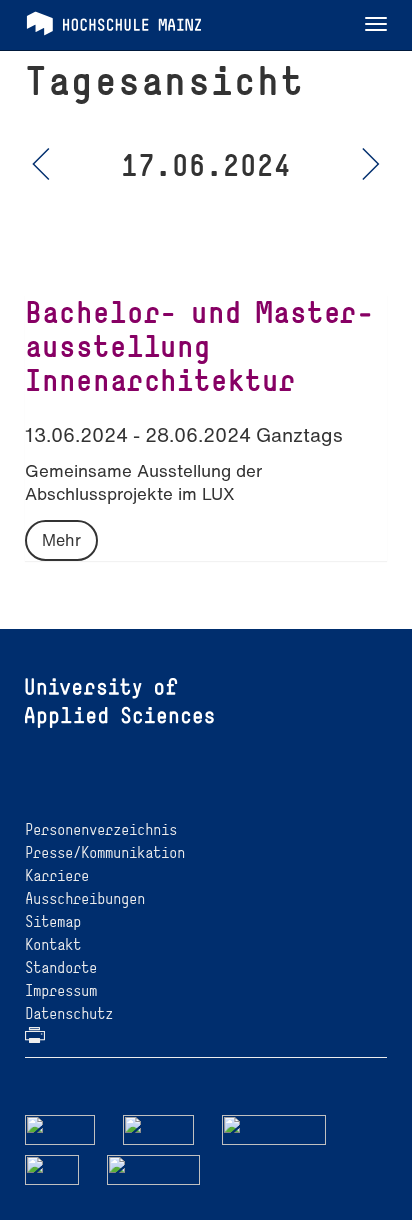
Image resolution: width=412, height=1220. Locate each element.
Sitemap (53, 921)
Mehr (61, 540)
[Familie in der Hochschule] (154, 1168)
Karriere (57, 875)
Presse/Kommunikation (105, 852)
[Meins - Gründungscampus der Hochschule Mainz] (158, 1128)
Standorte (61, 967)
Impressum (61, 990)
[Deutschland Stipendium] (60, 1128)
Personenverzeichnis (101, 829)
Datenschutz (69, 1013)
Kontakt (53, 944)
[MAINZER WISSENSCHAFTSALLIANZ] (274, 1128)
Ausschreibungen (85, 898)
